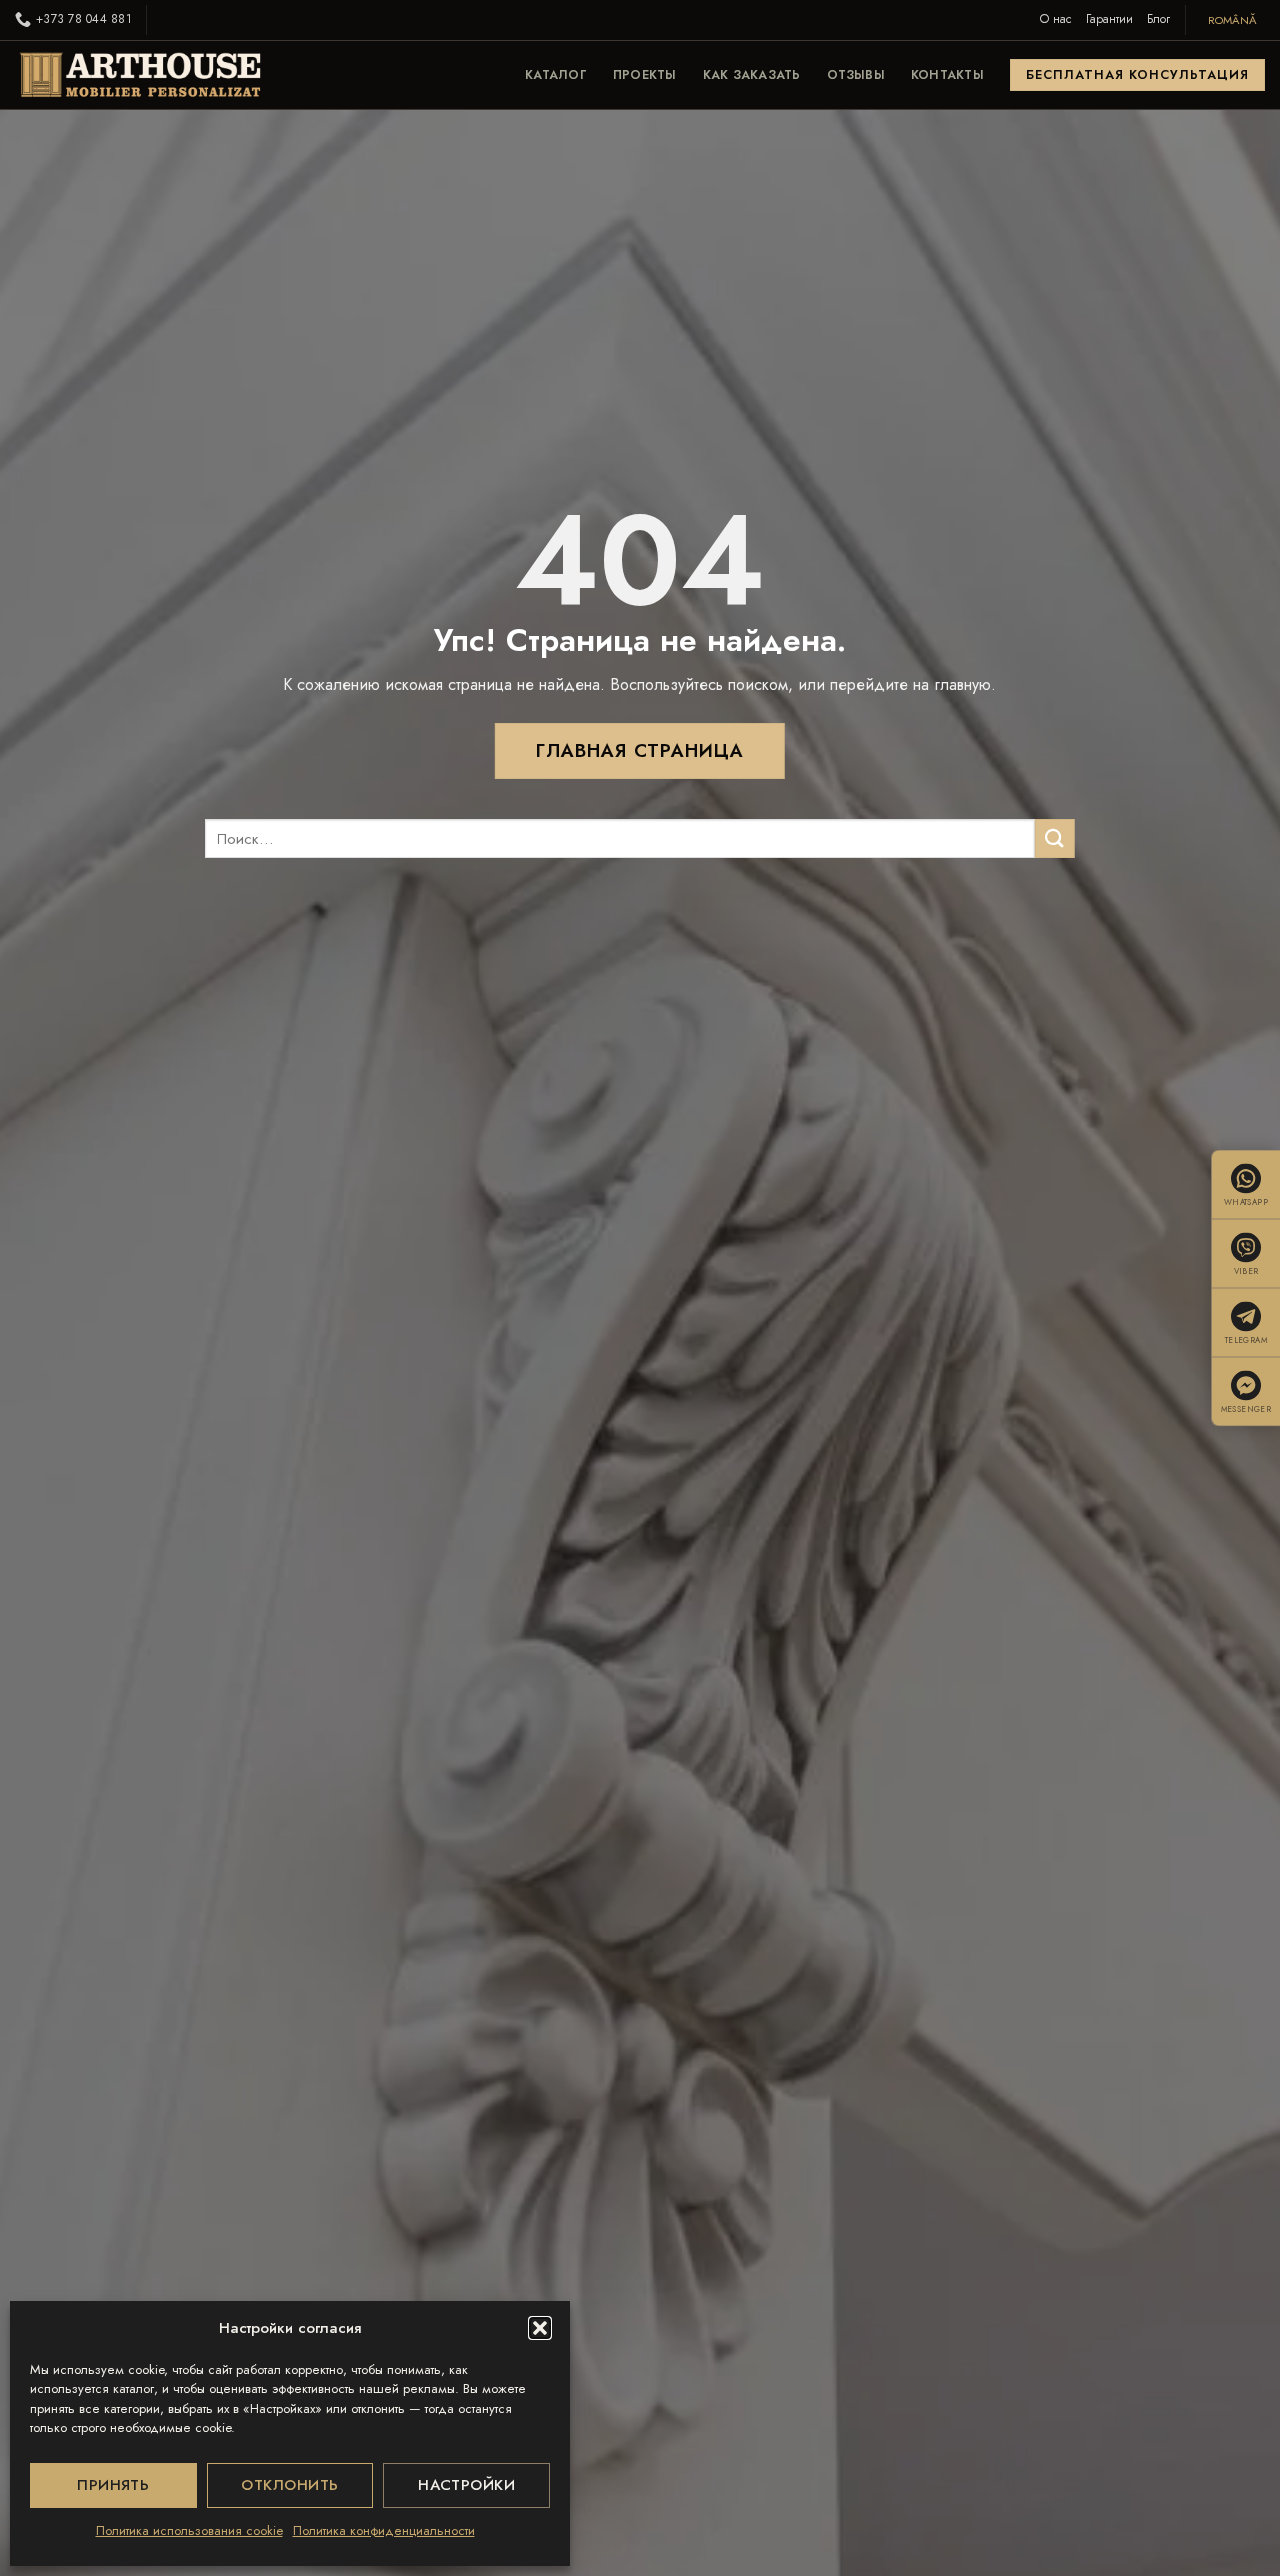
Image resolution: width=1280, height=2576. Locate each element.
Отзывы (856, 75)
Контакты (947, 75)
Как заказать (752, 75)
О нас (1056, 19)
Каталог (556, 75)
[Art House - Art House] (140, 75)
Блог (1158, 19)
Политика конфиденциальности (384, 2530)
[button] (540, 2328)
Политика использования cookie (189, 2530)
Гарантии (1109, 19)
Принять (113, 2485)
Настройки (466, 2485)
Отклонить (289, 2485)
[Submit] (1055, 838)
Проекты (645, 75)
